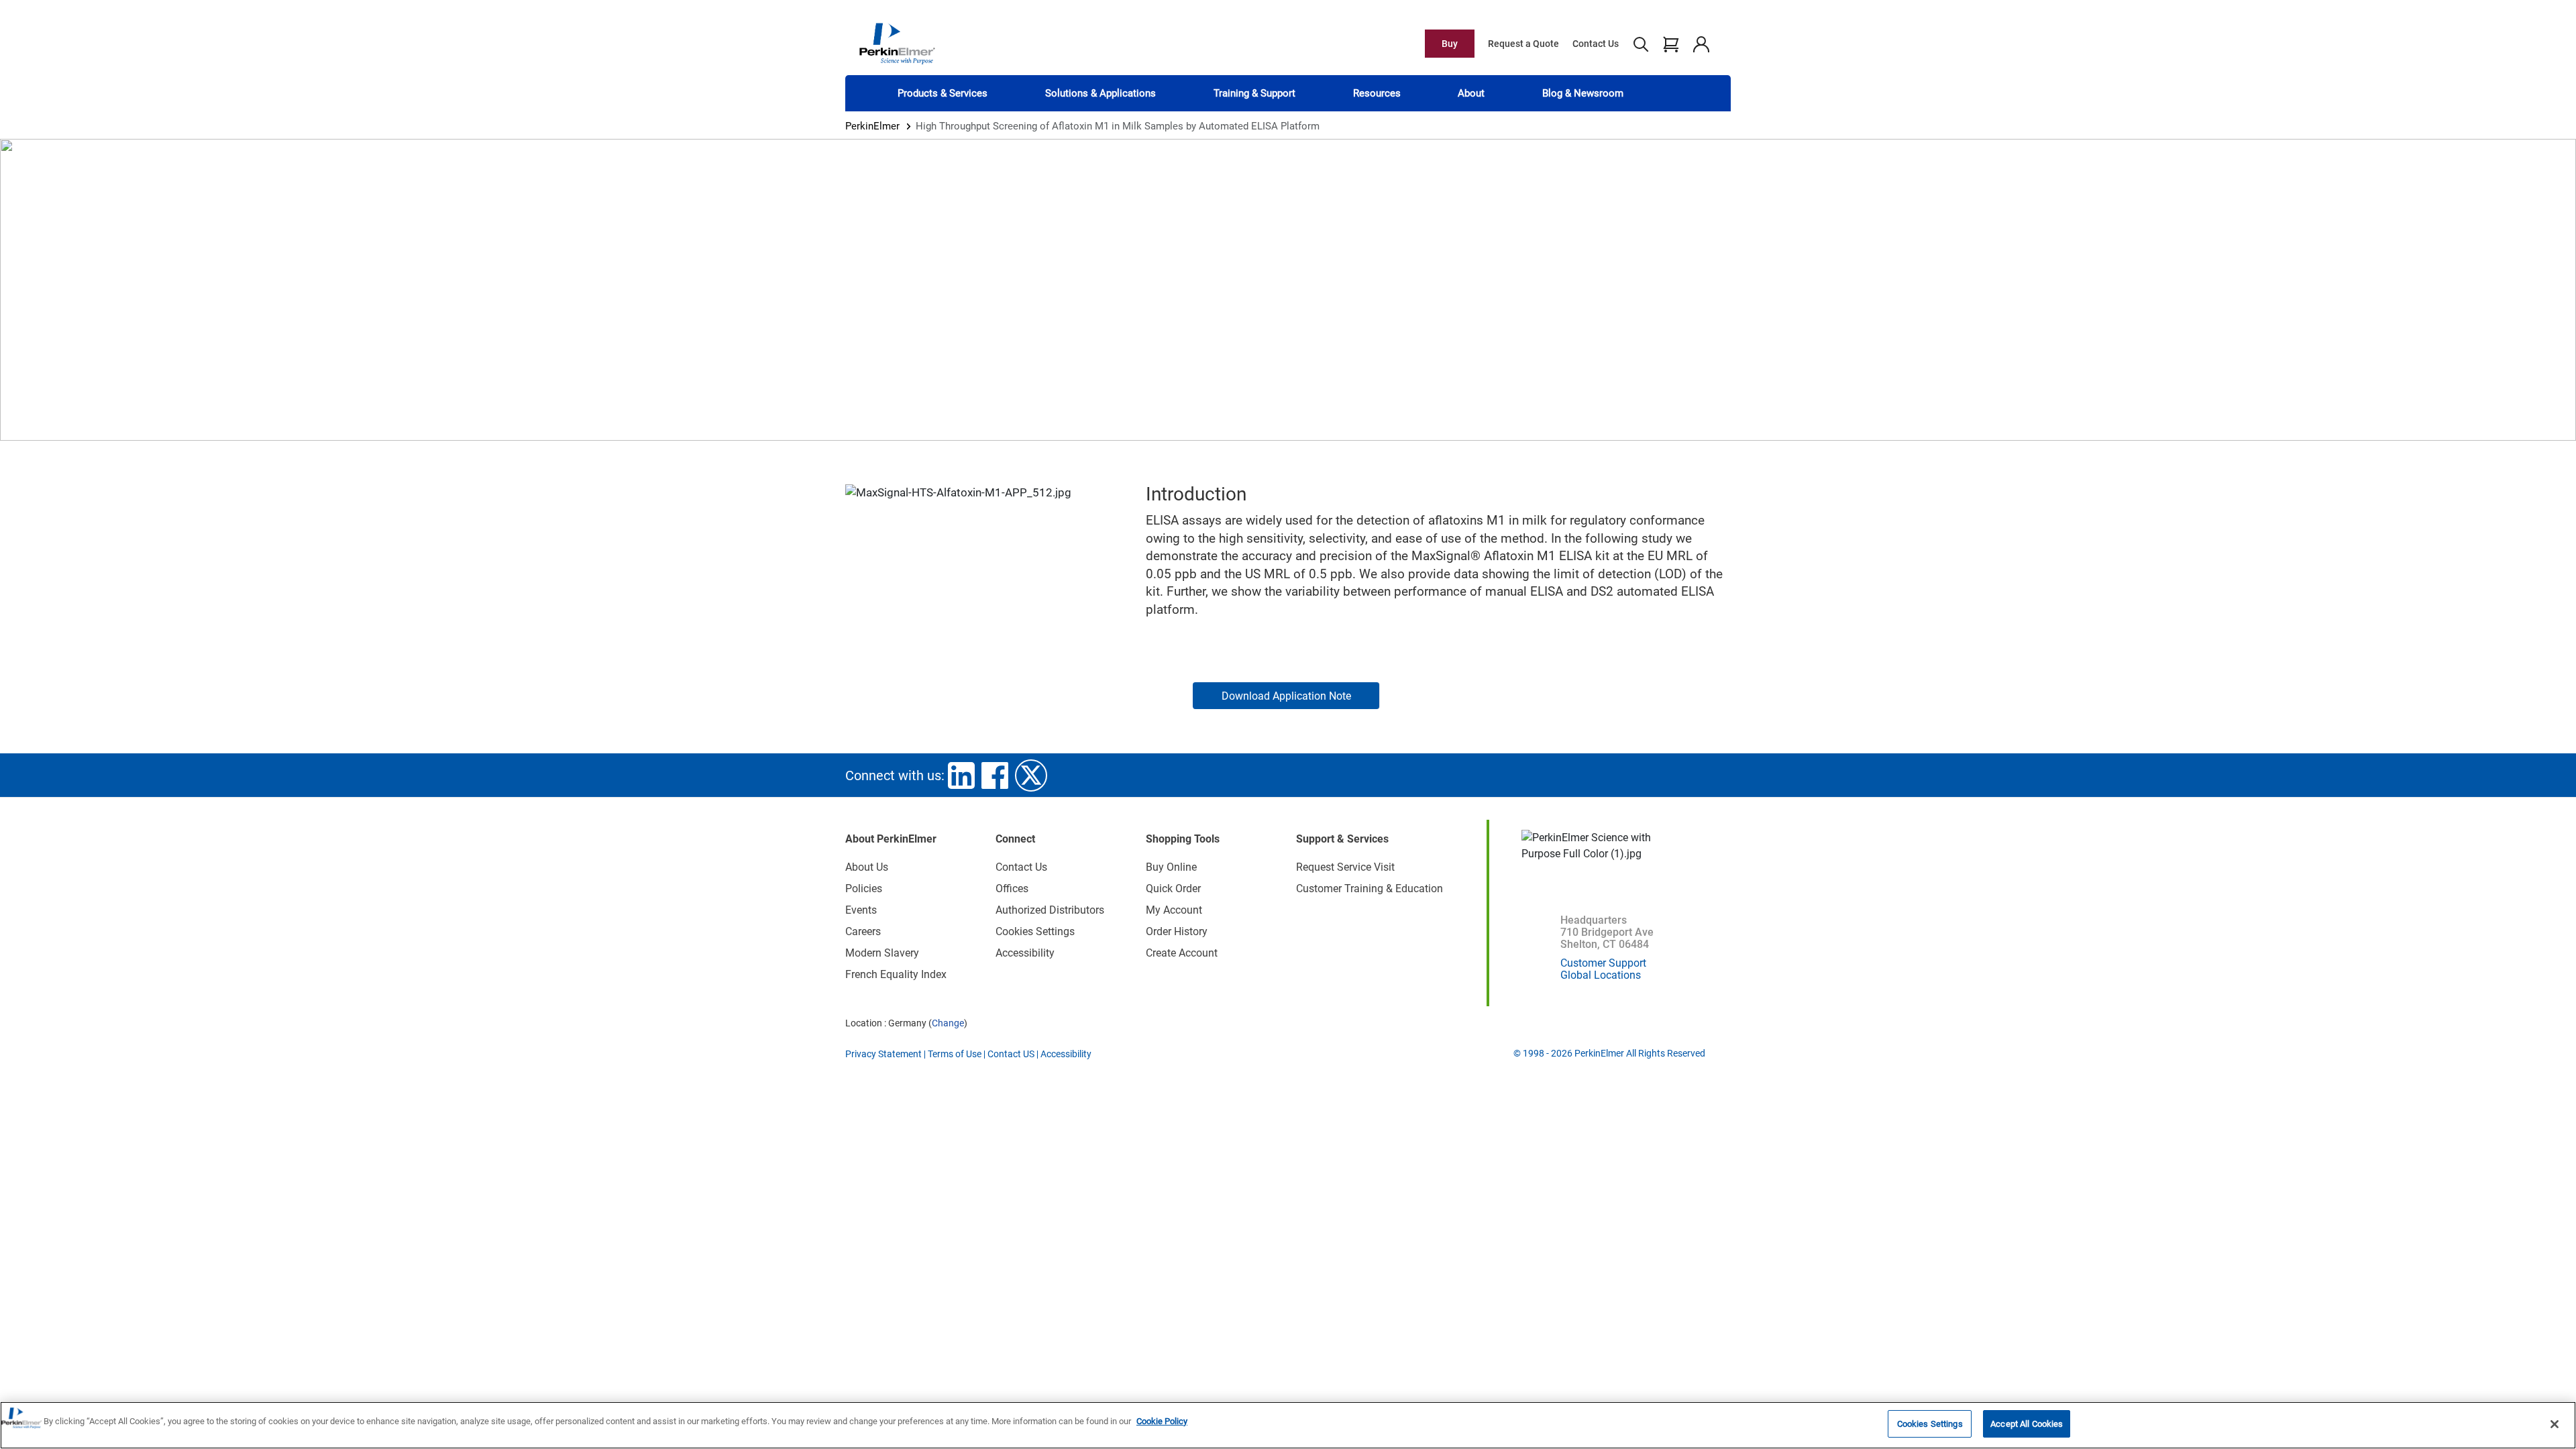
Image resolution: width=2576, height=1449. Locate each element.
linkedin (961, 775)
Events (861, 910)
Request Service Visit (1345, 867)
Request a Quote (1523, 44)
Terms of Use (955, 1054)
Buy (1450, 44)
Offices (1012, 889)
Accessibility (1025, 953)
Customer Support (1603, 963)
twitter (1031, 775)
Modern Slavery (882, 953)
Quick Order (1173, 889)
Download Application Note (1286, 696)
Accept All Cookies (2027, 1424)
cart (1671, 44)
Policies (864, 889)
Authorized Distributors (1050, 910)
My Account (1174, 910)
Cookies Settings (1930, 1424)
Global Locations (1601, 975)
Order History (1177, 931)
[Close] (2555, 1424)
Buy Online (1171, 867)
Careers (863, 931)
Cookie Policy (1162, 1421)
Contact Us (1596, 44)
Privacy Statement (883, 1054)
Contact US (1011, 1054)
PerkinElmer (872, 126)
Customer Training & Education (1370, 889)
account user (1701, 44)
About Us (867, 867)
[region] (1288, 1425)
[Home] (897, 43)
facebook (995, 775)
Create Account (1182, 953)
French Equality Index (896, 974)
